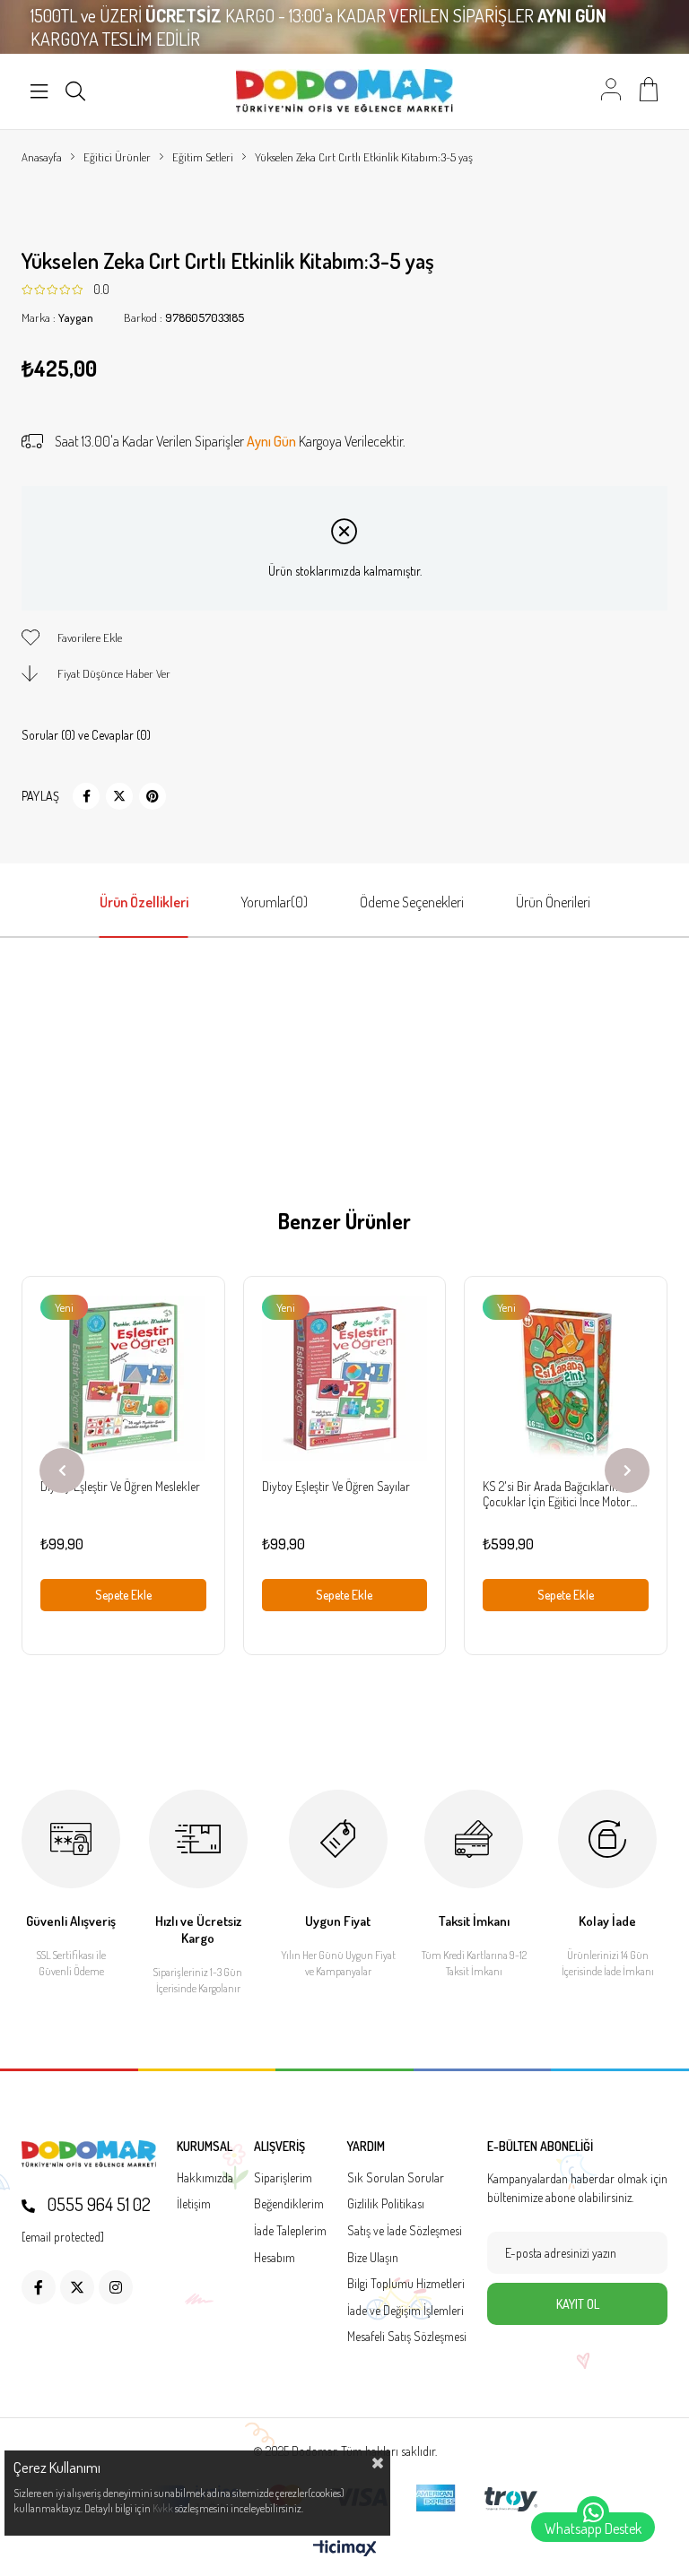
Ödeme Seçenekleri (412, 902)
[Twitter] (77, 2287)
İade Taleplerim (290, 2230)
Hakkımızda (205, 2177)
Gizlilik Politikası (386, 2203)
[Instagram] (116, 2287)
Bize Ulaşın (373, 2257)
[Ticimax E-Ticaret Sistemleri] (345, 2549)
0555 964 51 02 (97, 2204)
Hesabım (275, 2257)
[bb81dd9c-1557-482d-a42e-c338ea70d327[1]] (89, 2154)
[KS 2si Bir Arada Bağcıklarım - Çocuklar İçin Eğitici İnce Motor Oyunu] (566, 1378)
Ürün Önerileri (553, 902)
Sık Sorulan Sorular (396, 2177)
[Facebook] (39, 2287)
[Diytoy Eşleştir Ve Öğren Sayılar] (345, 1378)
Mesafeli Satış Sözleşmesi (407, 2336)
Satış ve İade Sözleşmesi (405, 2230)
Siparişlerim (283, 2177)
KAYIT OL (578, 2304)
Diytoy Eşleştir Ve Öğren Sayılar (336, 1486)
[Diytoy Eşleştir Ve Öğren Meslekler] (123, 1378)
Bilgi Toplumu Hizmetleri (406, 2283)
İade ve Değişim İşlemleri (406, 2310)
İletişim (194, 2203)
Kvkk (163, 2508)
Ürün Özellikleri (144, 902)
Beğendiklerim (289, 2203)
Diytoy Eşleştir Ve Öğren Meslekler (120, 1486)
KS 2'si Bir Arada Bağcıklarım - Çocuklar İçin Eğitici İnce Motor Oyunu (557, 1494)
